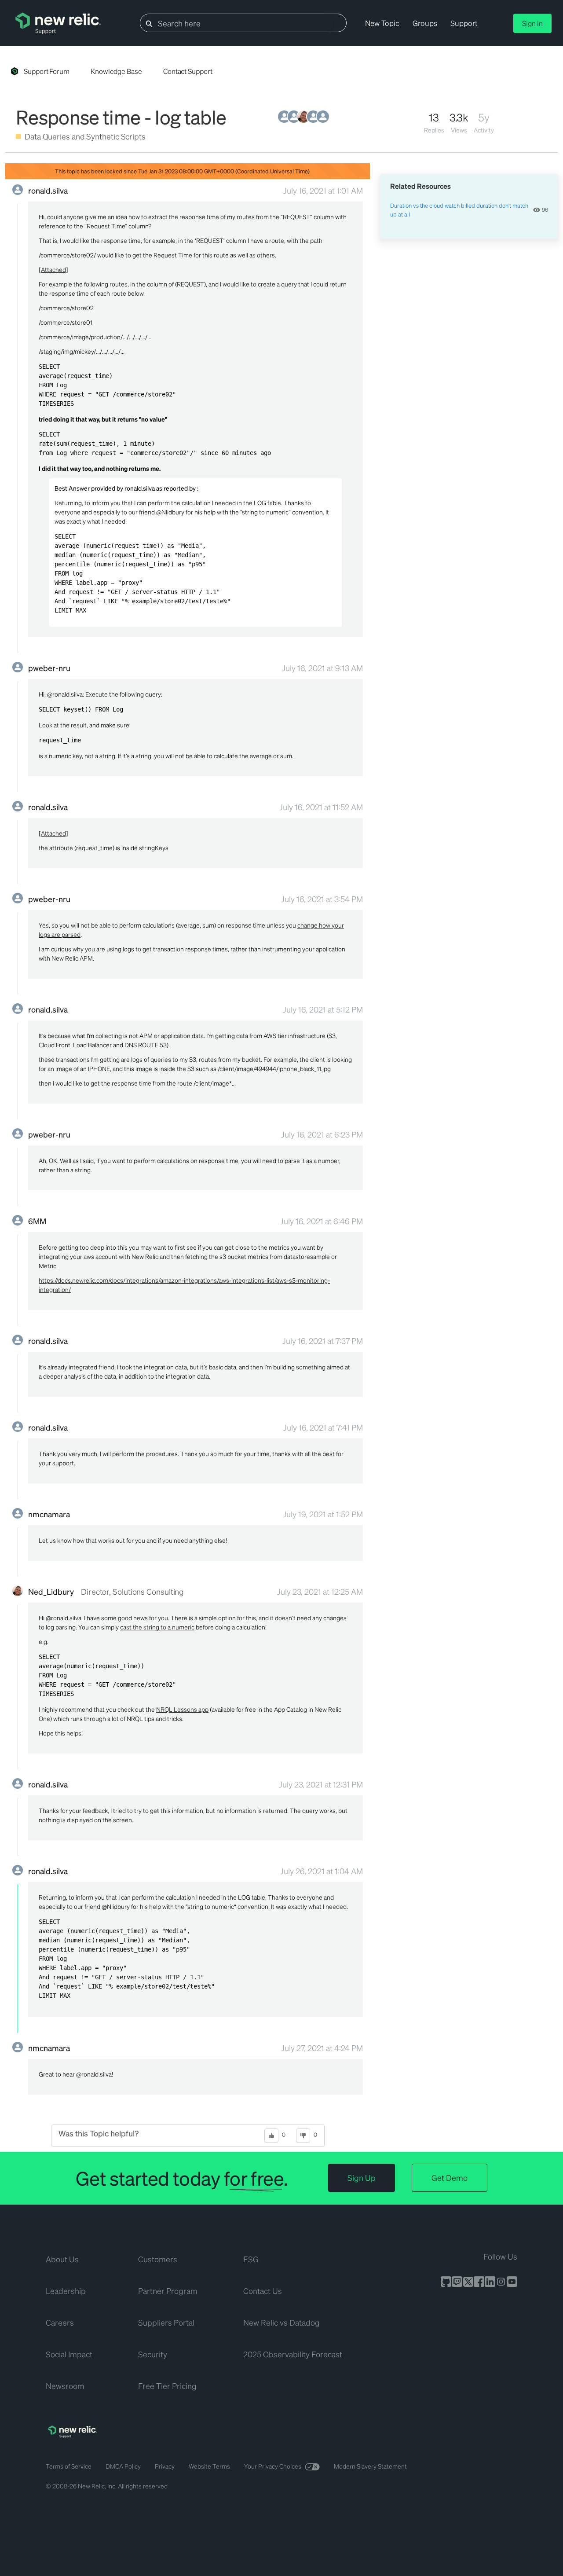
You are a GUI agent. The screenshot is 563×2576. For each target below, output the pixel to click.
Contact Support (188, 71)
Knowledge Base (116, 71)
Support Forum (47, 71)
